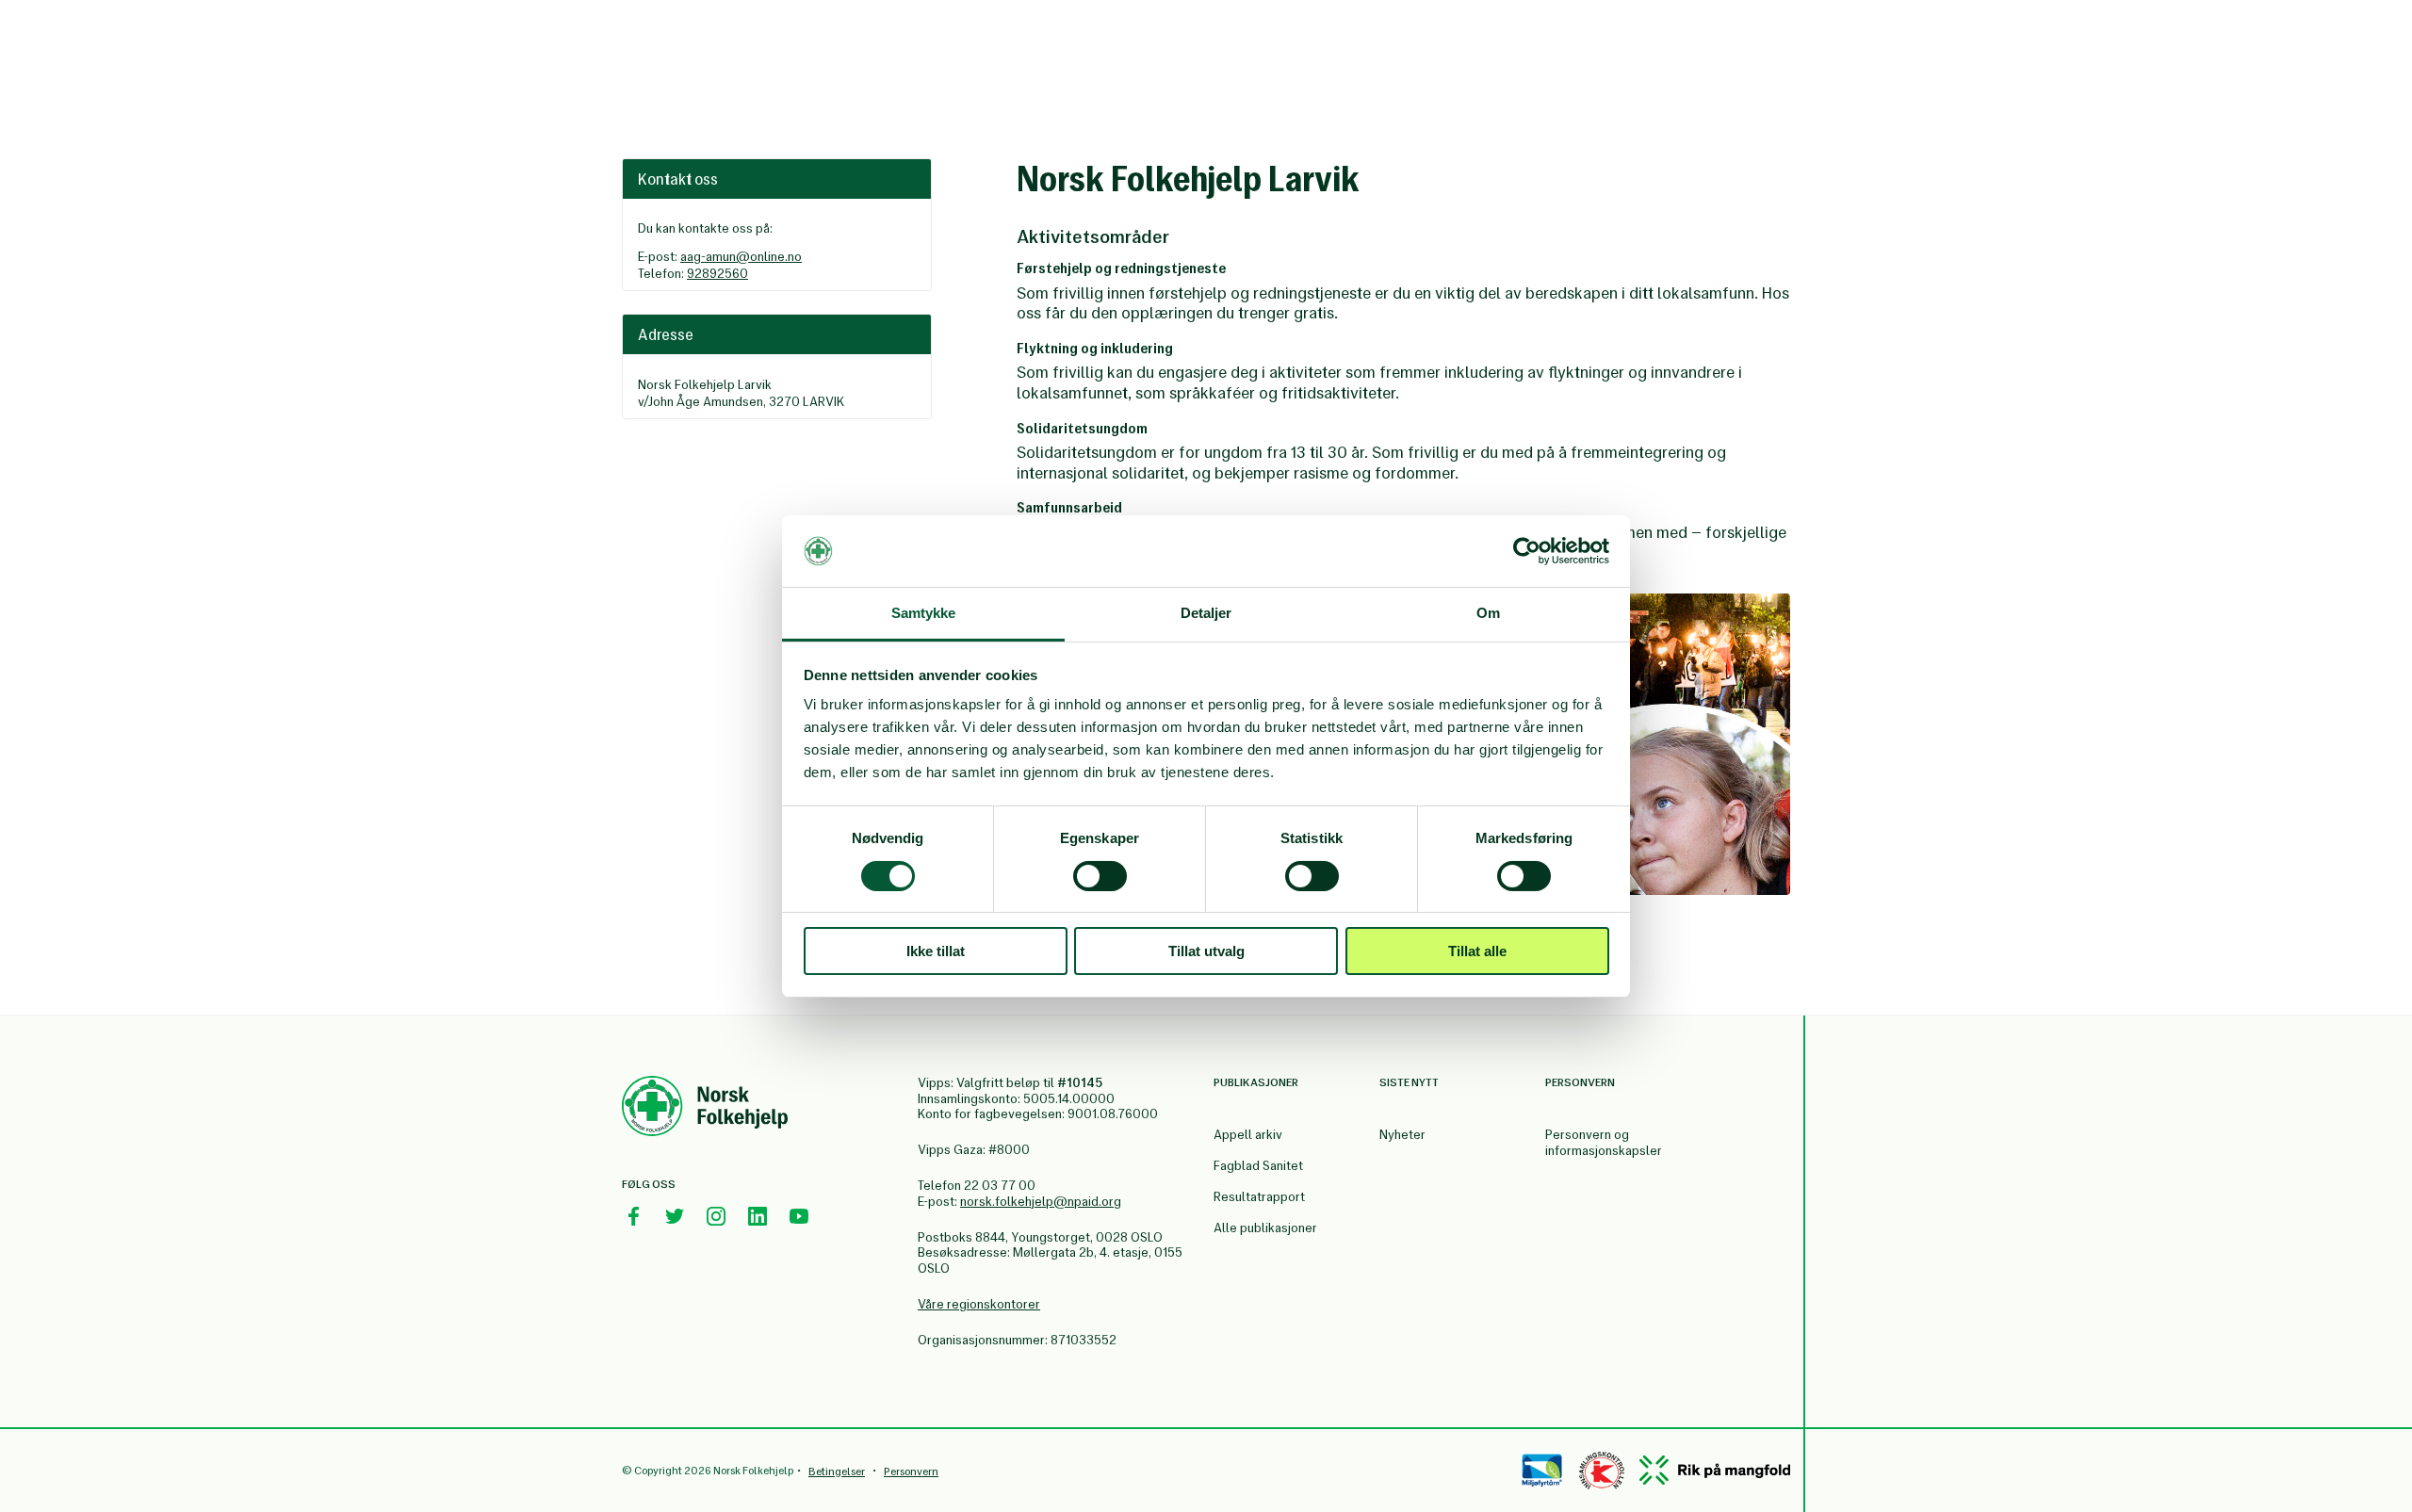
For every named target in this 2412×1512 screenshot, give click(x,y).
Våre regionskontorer (979, 1304)
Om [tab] (1488, 613)
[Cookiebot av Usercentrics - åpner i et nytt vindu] (1527, 551)
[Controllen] (1602, 1471)
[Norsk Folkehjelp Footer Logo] (705, 1109)
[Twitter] (675, 1216)
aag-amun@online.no (741, 257)
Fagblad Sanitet (1258, 1166)
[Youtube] (799, 1216)
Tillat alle (1477, 951)
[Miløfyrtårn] (1542, 1471)
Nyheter (1402, 1135)
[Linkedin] (758, 1216)
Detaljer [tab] (1206, 613)
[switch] (1100, 876)
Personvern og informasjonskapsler (1604, 1143)
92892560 (717, 274)
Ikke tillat (936, 951)
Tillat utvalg (1206, 951)
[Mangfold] (1715, 1470)
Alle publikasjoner (1265, 1228)
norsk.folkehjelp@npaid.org (1041, 1202)
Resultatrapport (1259, 1197)
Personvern (911, 1471)
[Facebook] (633, 1216)
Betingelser (837, 1471)
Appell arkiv (1248, 1135)
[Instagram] (716, 1216)
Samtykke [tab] (924, 613)
